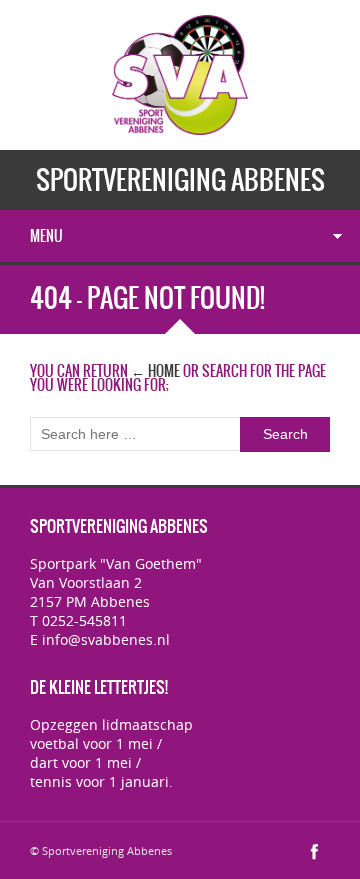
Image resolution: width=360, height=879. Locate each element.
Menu (46, 236)
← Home (155, 371)
